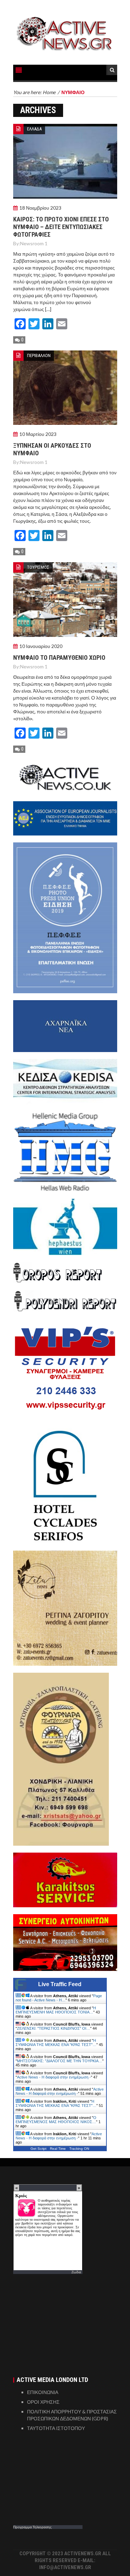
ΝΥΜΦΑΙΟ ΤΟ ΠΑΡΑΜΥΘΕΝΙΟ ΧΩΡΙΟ (59, 657)
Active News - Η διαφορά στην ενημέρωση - (54, 2077)
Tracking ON (79, 2149)
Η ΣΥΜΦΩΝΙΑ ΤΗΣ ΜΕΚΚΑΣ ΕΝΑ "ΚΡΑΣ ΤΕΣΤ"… (56, 2043)
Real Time (58, 2149)
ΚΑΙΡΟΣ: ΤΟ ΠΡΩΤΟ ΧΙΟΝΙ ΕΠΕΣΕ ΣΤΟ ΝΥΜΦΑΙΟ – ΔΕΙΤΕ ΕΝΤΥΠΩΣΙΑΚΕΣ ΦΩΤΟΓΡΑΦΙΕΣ (61, 227)
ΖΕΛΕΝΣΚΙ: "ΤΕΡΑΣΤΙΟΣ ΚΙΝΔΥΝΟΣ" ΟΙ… (54, 2028)
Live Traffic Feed (60, 1984)
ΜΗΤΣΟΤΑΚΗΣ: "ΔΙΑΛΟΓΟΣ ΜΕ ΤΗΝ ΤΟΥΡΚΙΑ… (60, 2061)
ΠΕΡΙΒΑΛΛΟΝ (39, 355)
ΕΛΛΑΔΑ (34, 129)
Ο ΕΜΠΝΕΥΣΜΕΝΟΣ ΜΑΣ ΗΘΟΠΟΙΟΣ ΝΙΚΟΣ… (56, 2120)
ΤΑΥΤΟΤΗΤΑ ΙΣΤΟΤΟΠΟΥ (56, 2428)
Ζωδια (76, 2272)
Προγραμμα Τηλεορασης (32, 2527)
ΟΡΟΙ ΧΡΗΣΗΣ (43, 2402)
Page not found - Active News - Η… (59, 1998)
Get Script (38, 2149)
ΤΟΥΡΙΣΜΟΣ (38, 567)
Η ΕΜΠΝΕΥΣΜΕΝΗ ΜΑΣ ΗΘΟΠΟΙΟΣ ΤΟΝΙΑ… (56, 2010)
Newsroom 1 (34, 243)
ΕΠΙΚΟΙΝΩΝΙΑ (43, 2392)
